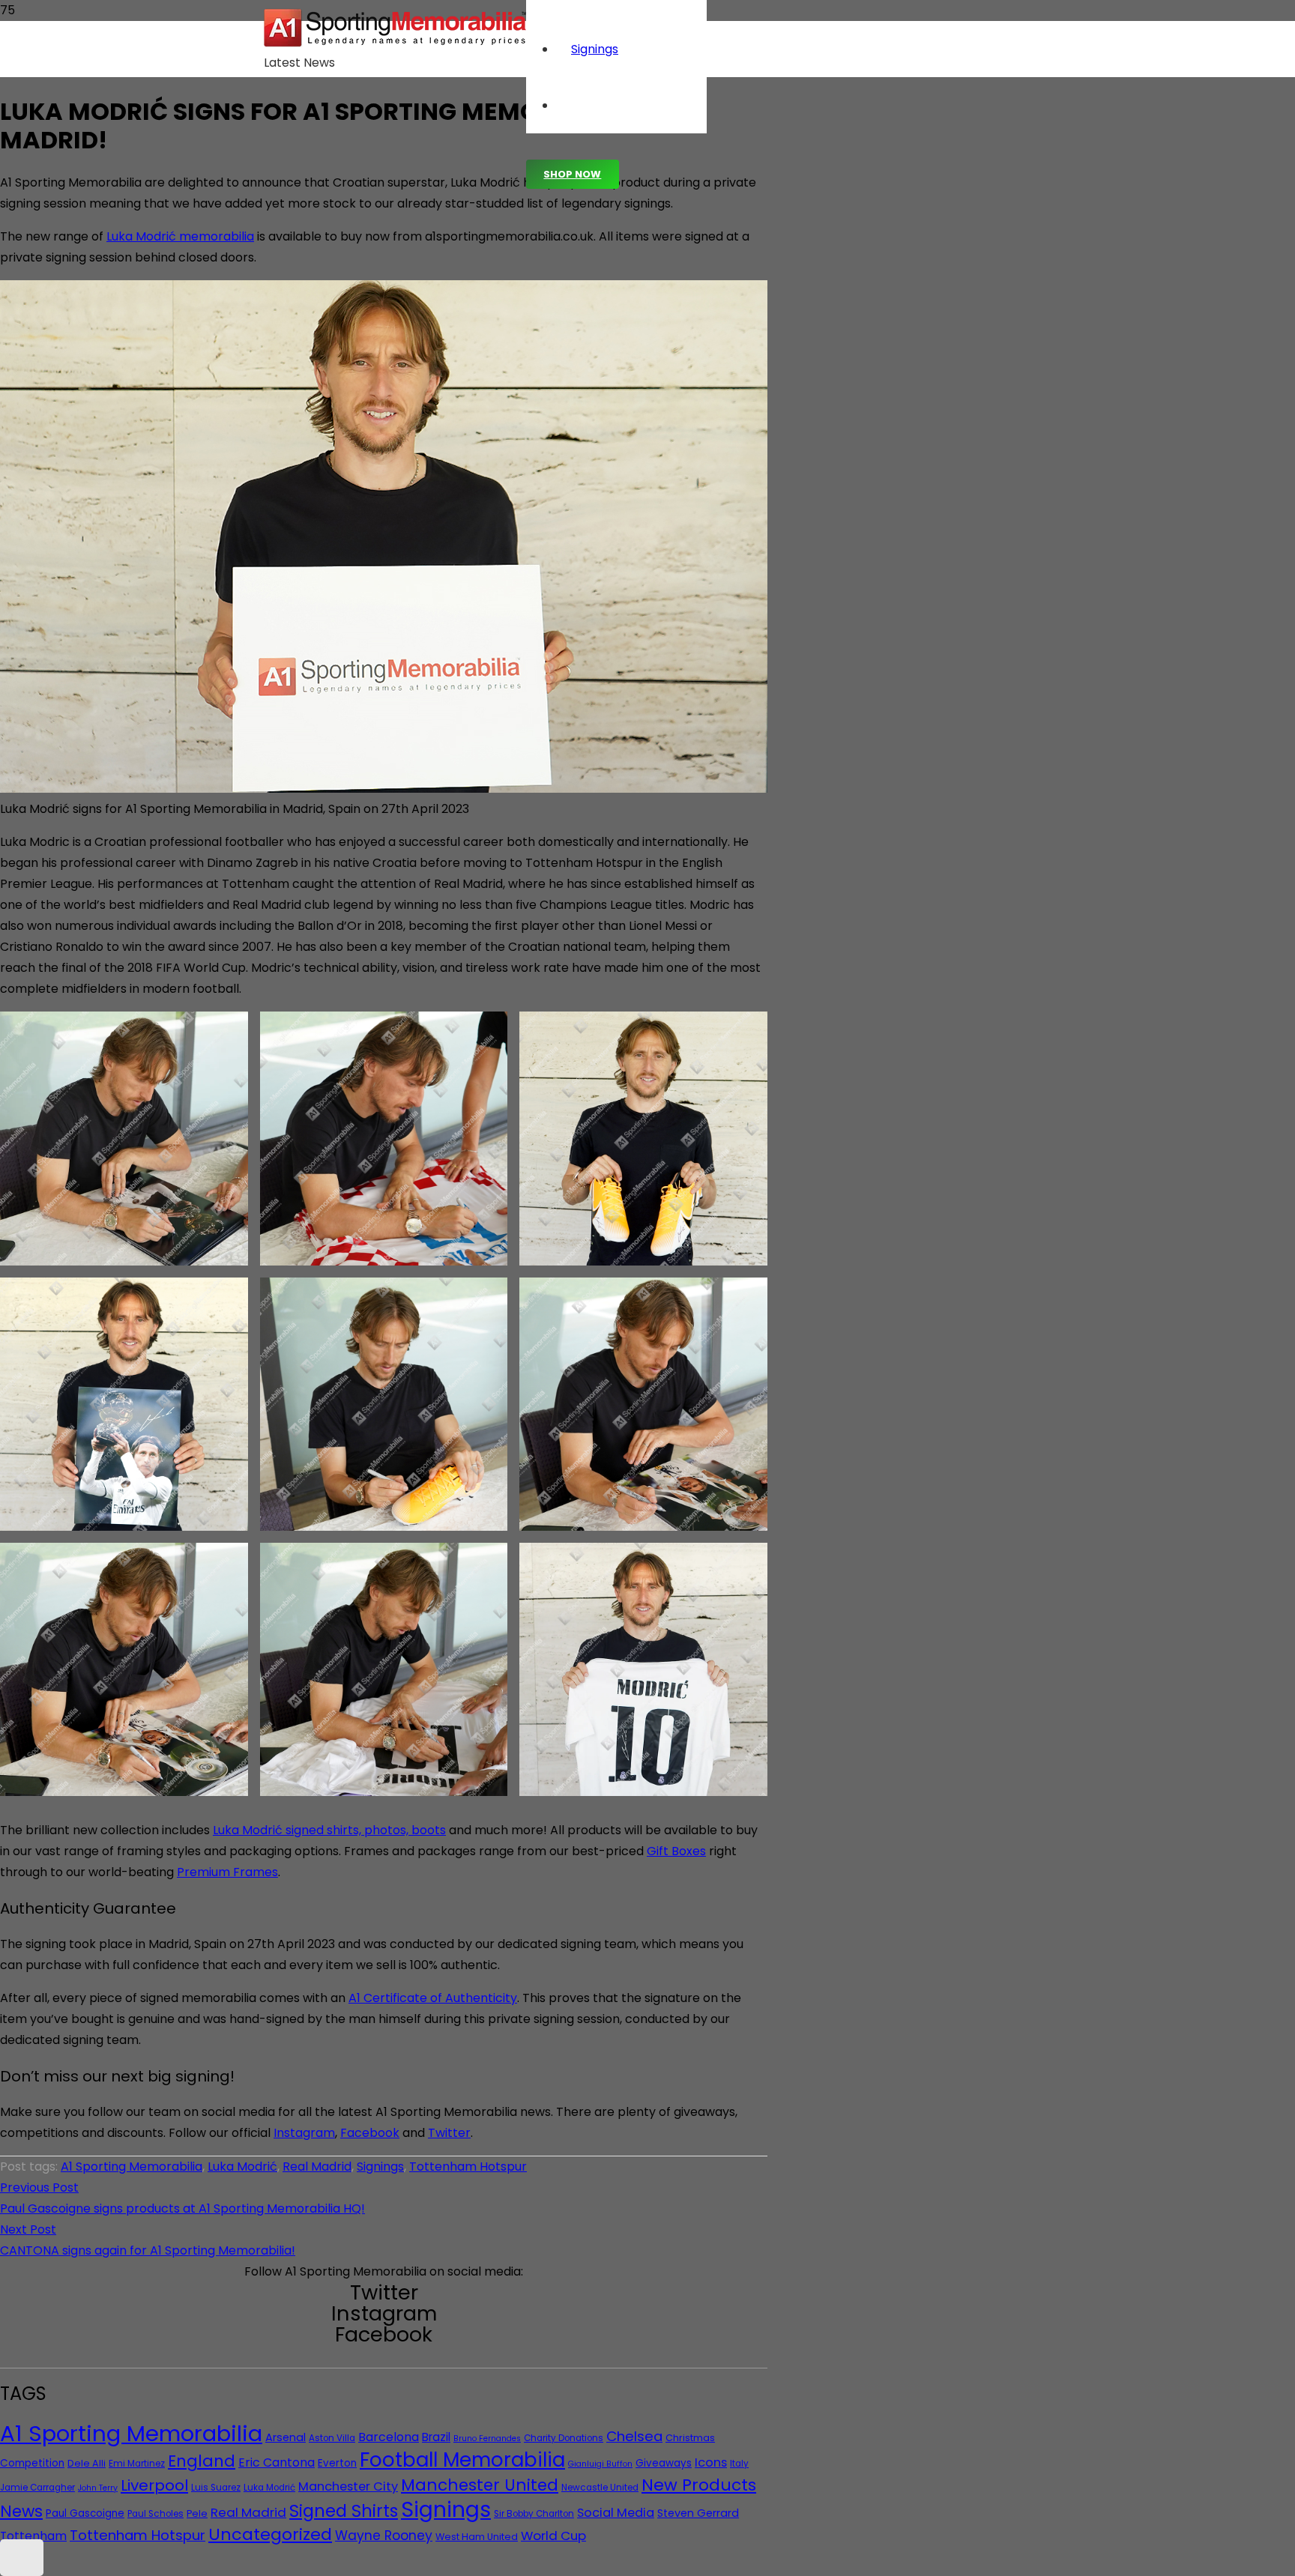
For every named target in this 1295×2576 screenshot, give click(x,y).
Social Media (616, 2513)
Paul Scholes (156, 2514)
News (21, 2511)
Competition (32, 2463)
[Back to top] (22, 2558)
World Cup (553, 2536)
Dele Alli (87, 2463)
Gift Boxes (676, 1851)
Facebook (370, 2133)
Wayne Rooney (384, 2536)
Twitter (449, 2133)
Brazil (436, 2437)
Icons (711, 2462)
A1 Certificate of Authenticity (433, 1998)
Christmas (690, 2438)
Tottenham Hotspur (468, 2167)
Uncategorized (270, 2534)
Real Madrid (317, 2167)
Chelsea (634, 2436)
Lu (219, 1830)
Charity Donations (564, 2438)
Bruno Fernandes (487, 2439)
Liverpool (154, 2485)
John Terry (98, 2488)
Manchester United (480, 2485)
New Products (699, 2485)
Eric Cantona (277, 2462)
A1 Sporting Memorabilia (132, 2167)
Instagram (304, 2133)
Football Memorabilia (462, 2460)
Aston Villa (332, 2438)
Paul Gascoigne (85, 2513)
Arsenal (286, 2437)
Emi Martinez (137, 2464)
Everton (337, 2463)
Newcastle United (600, 2488)
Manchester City (348, 2486)
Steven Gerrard (698, 2513)
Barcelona (389, 2437)
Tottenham (33, 2536)
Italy (739, 2464)
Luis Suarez (216, 2488)
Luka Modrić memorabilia (180, 236)
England (202, 2461)
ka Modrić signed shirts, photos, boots (335, 1830)
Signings (380, 2167)
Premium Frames (227, 1872)
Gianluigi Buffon (600, 2464)
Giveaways (664, 2463)
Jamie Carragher (37, 2488)
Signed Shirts (344, 2511)
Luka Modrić (242, 2167)
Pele (197, 2513)
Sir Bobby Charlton (534, 2514)
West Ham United (477, 2537)
